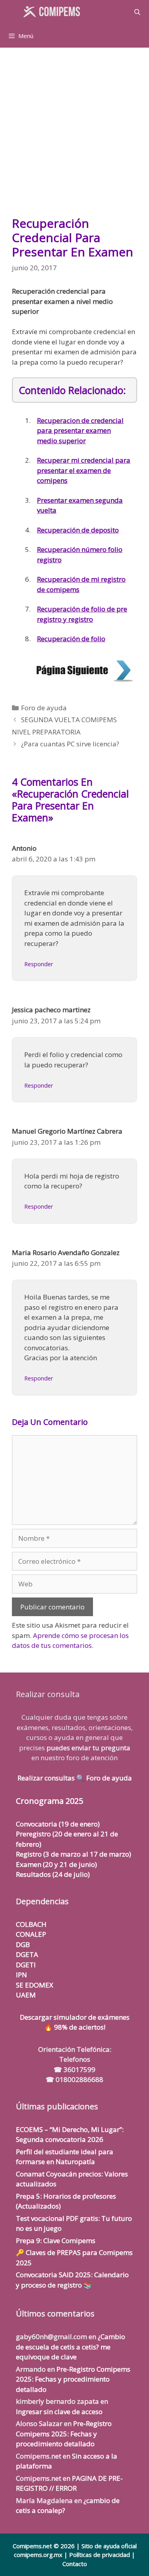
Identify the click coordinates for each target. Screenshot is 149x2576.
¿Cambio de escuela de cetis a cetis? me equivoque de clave (71, 2347)
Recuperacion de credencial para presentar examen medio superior (80, 431)
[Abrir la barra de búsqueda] (137, 12)
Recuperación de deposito (78, 530)
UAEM (26, 1995)
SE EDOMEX (35, 1985)
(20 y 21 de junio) (56, 1864)
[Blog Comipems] (54, 12)
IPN (21, 1975)
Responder (39, 964)
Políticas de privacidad (100, 2555)
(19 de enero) (58, 1824)
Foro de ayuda (44, 708)
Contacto (75, 2564)
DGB (23, 1944)
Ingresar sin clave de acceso (59, 2412)
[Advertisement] (74, 136)
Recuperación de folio (71, 639)
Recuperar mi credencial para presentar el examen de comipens (84, 470)
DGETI (26, 1965)
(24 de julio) (53, 1874)
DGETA (27, 1954)
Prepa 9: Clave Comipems (56, 2241)
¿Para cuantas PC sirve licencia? (70, 744)
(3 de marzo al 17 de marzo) (74, 1854)
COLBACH (31, 1924)
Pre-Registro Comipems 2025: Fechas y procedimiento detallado (73, 2379)
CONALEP (31, 1934)
